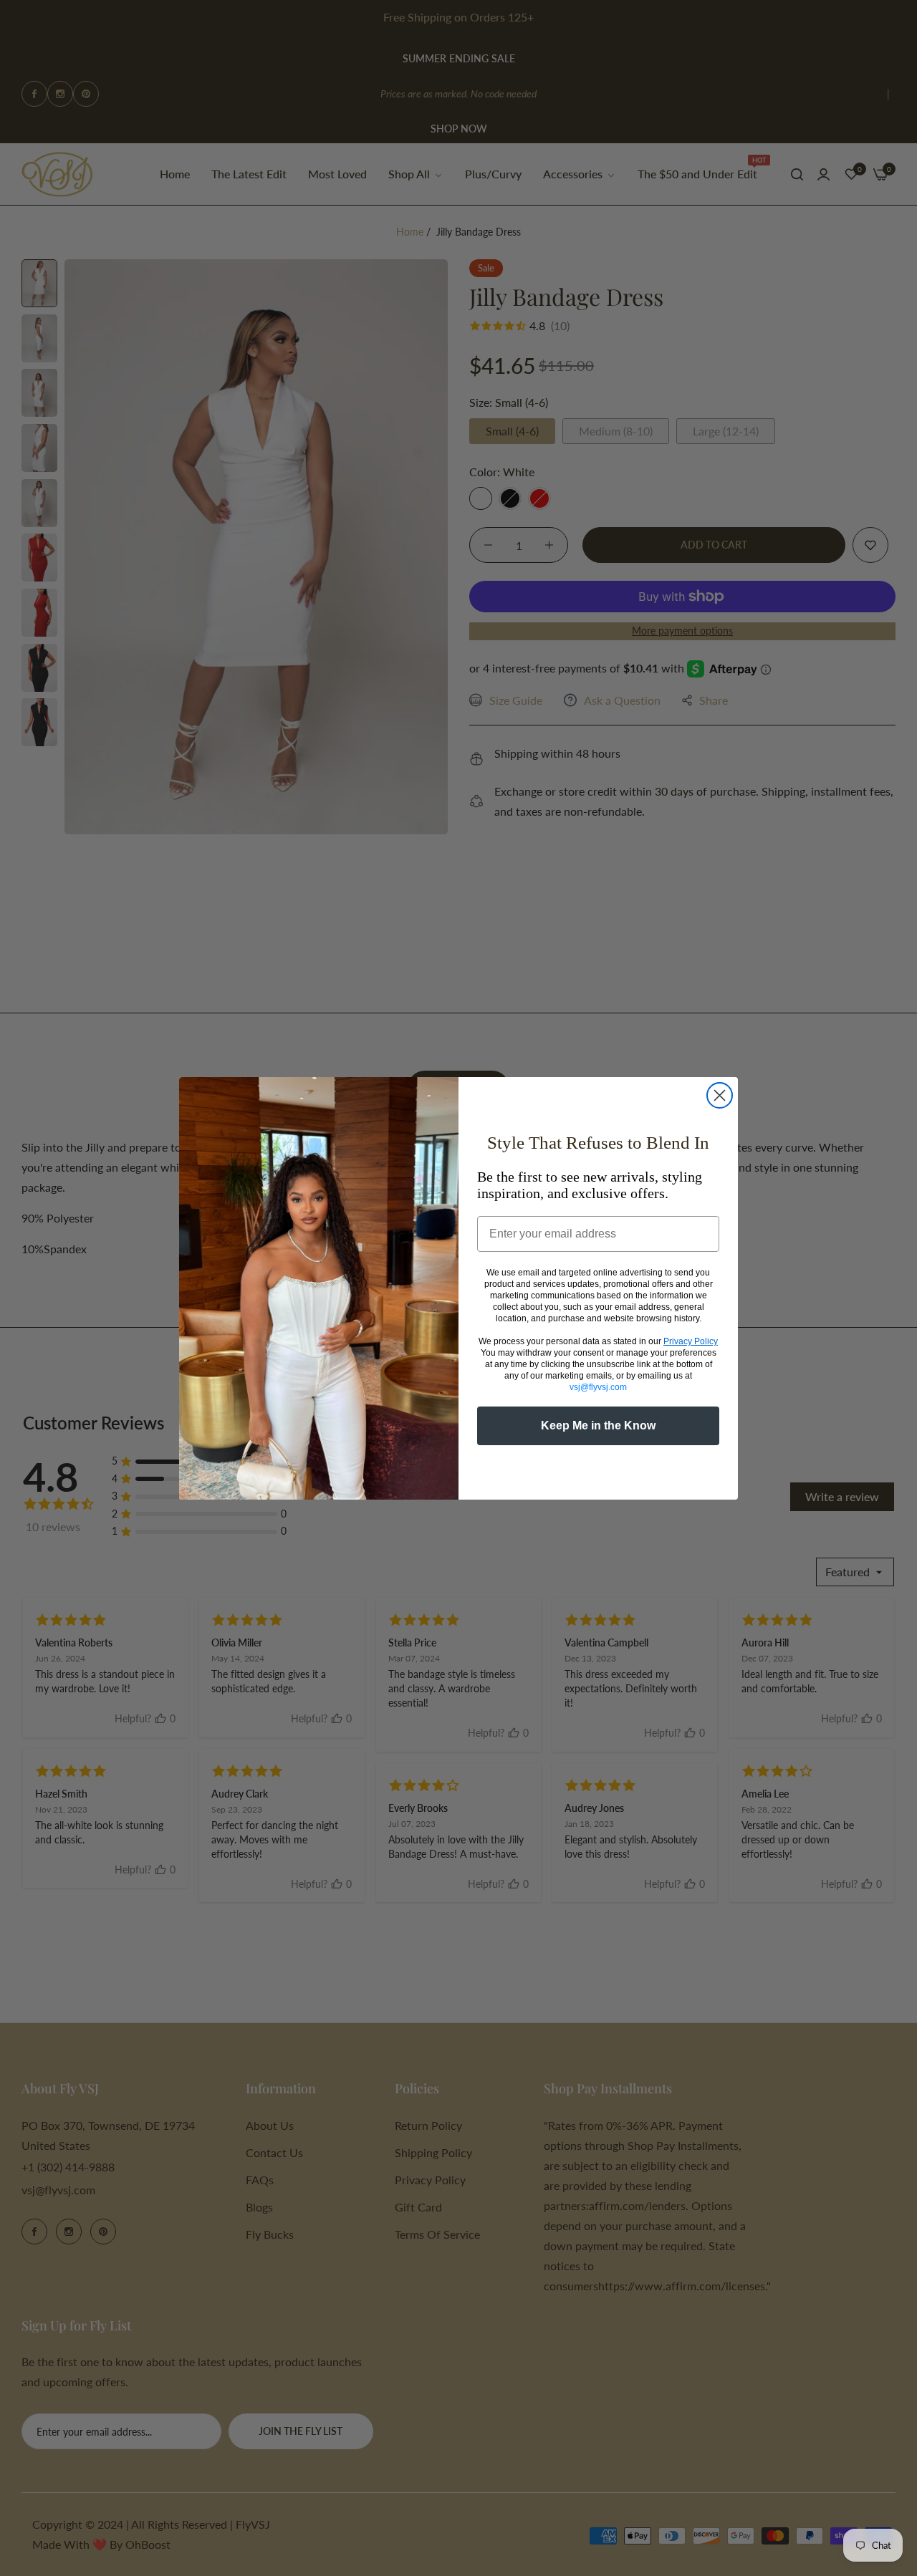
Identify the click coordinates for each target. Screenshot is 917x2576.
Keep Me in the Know (598, 1426)
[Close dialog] (720, 1095)
